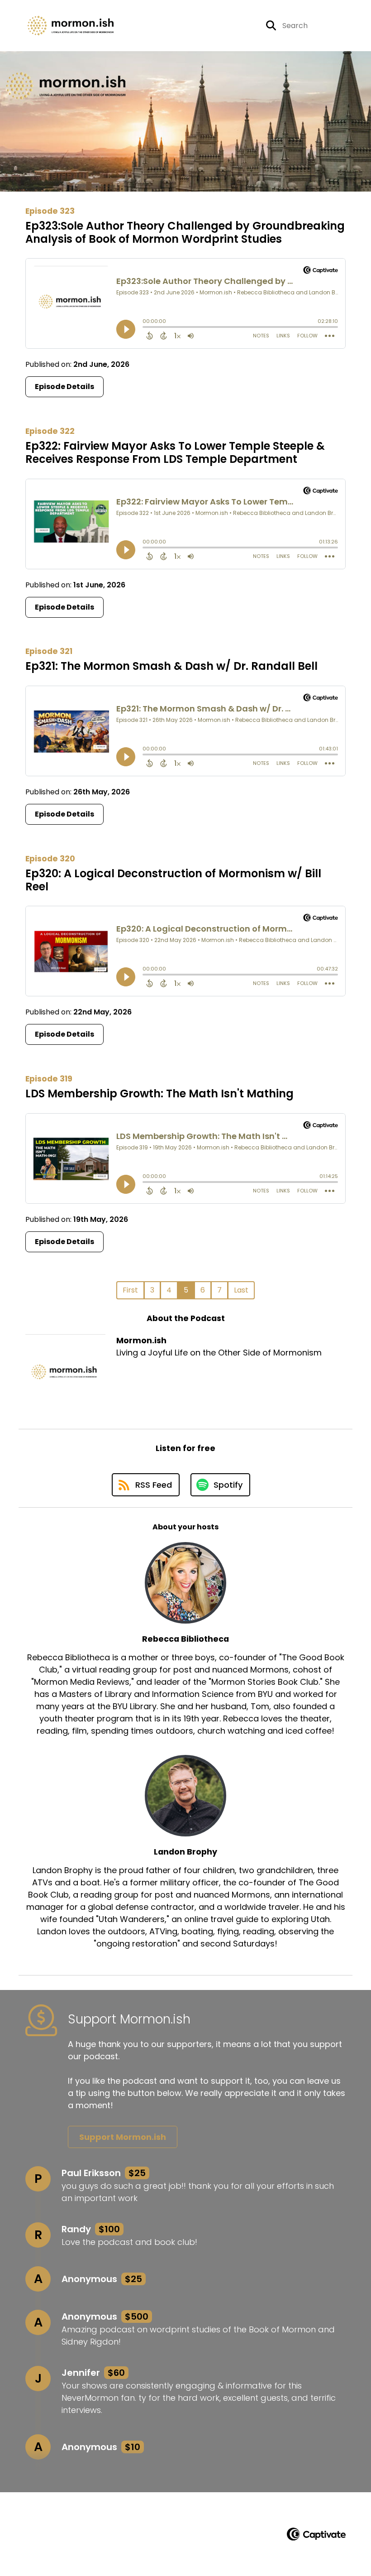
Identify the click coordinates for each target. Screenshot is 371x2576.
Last (241, 1290)
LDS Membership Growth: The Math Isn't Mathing (159, 1093)
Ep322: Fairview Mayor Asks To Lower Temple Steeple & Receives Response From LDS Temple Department (175, 452)
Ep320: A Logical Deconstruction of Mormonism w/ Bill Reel (173, 880)
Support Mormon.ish (123, 2137)
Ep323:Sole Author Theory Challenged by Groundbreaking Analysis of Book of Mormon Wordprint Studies (185, 232)
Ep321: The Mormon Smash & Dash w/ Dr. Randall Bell (171, 666)
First (130, 1290)
